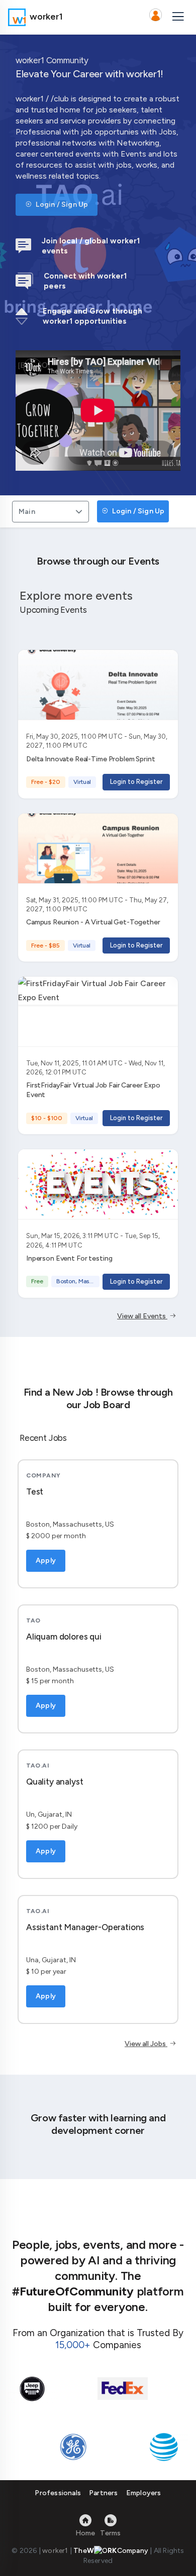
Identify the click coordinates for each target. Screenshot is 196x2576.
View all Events (142, 1316)
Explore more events (76, 595)
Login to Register (136, 782)
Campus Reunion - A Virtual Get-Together (93, 922)
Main (27, 512)
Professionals (58, 2493)
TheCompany (111, 2551)
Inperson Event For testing (69, 1258)
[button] (155, 17)
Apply (46, 1561)
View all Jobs (146, 2044)
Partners (104, 2493)
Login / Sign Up (61, 205)
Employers (144, 2493)
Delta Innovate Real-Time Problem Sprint (91, 759)
